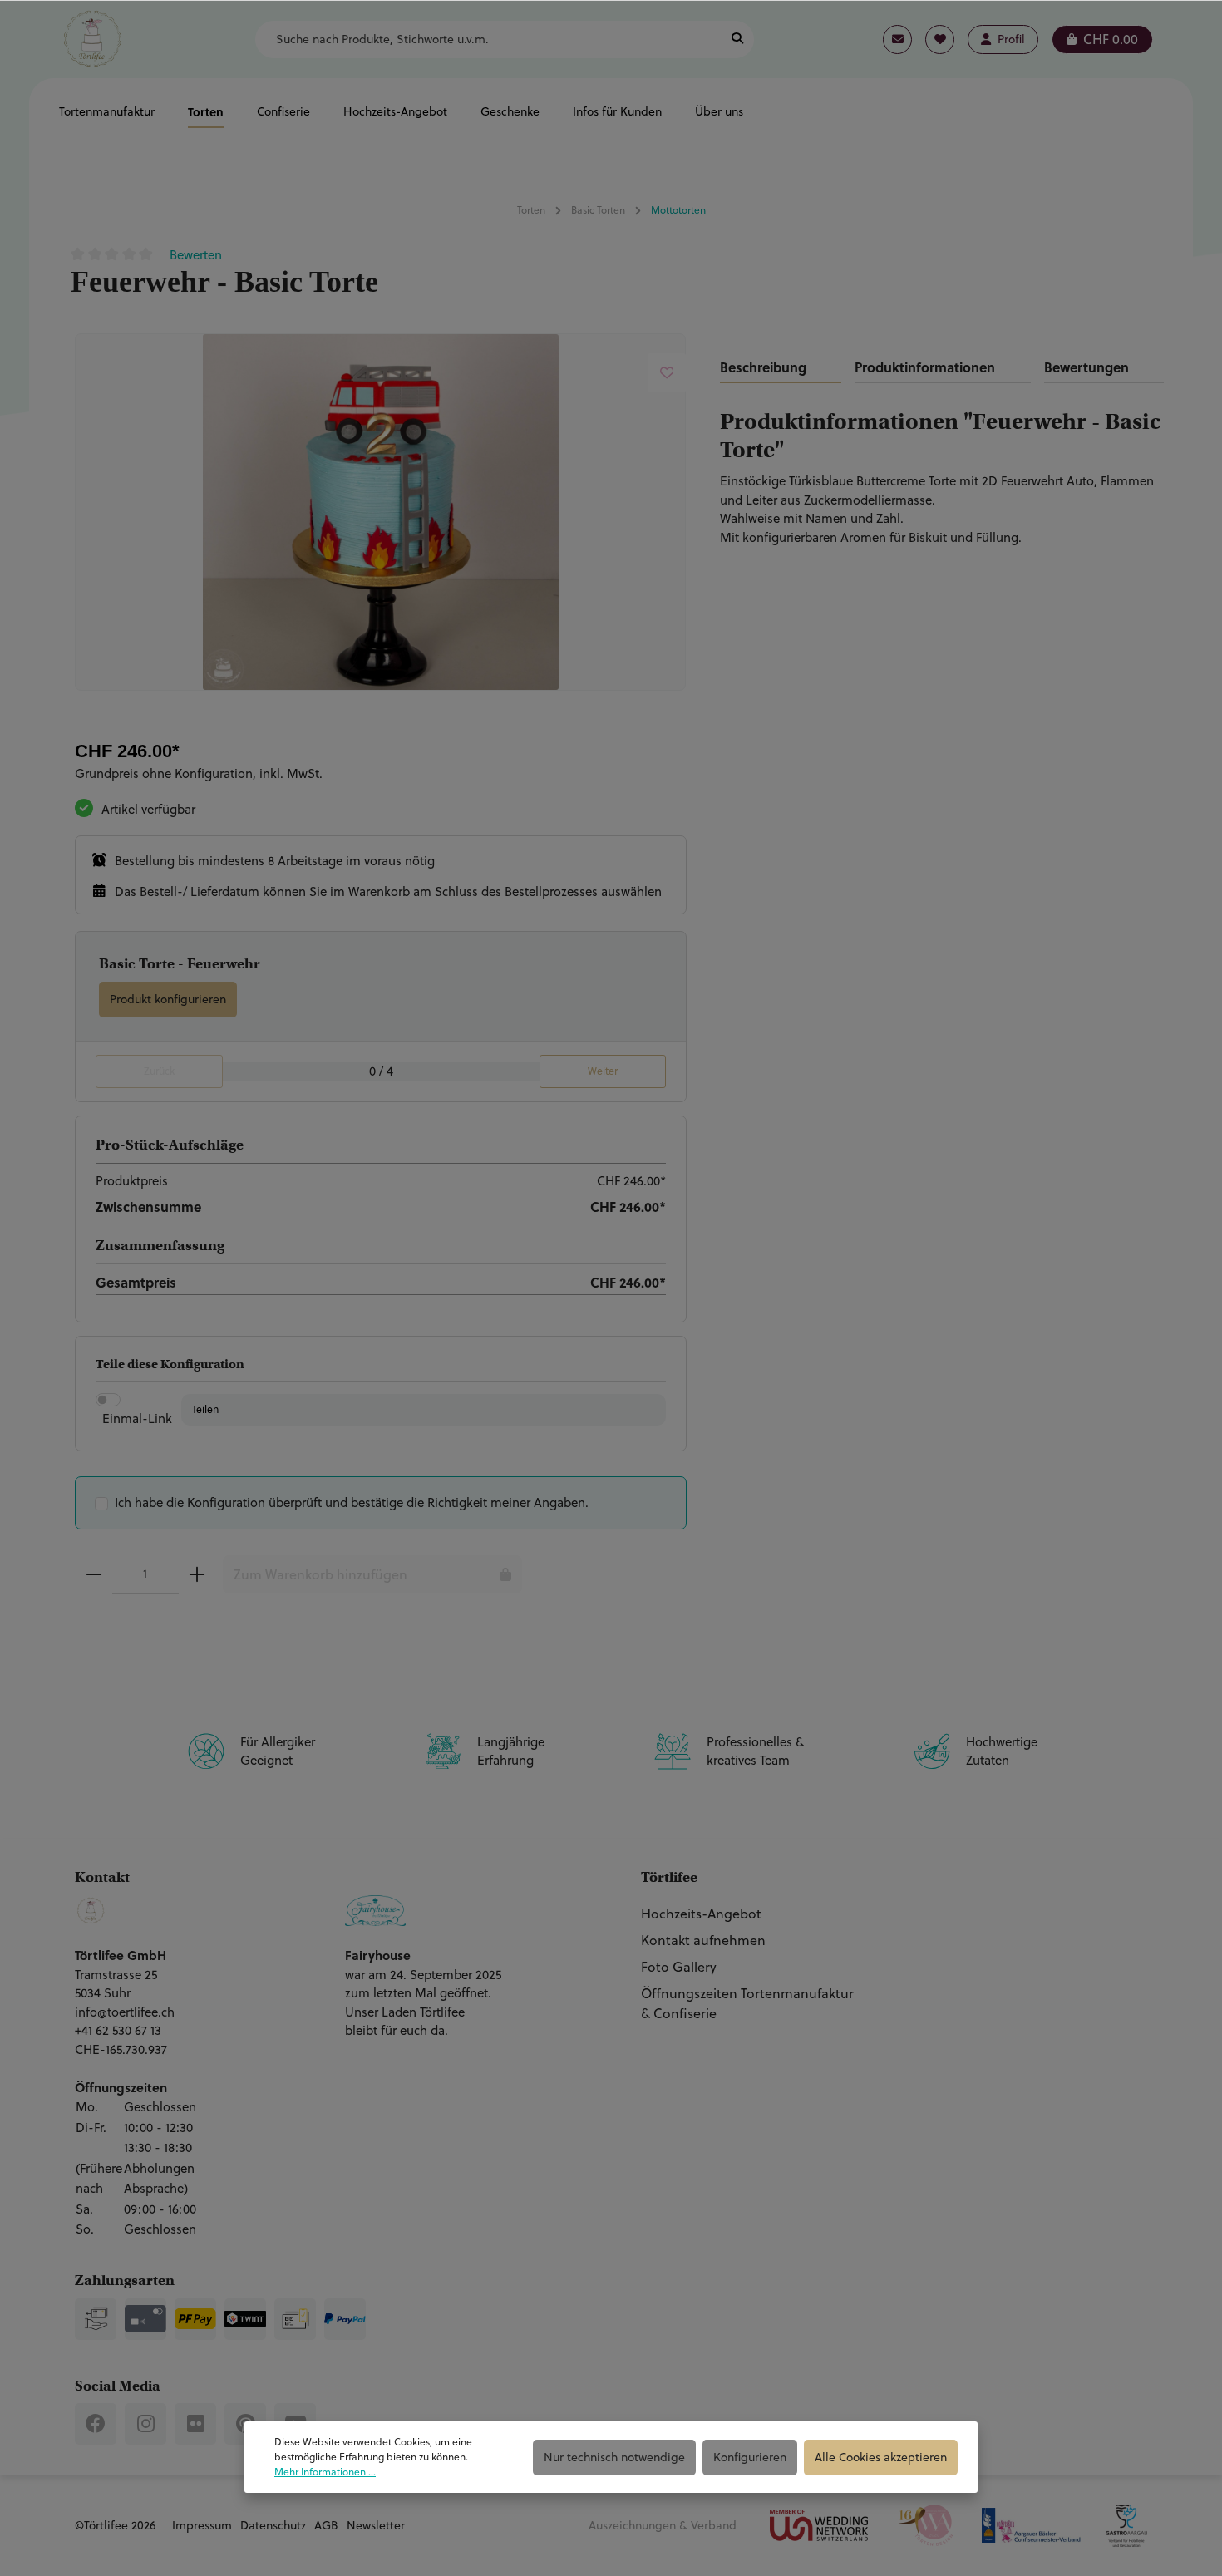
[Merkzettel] (940, 39)
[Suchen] (737, 39)
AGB (326, 2525)
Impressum (202, 2525)
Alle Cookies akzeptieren (881, 2457)
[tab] (781, 368)
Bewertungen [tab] (1086, 367)
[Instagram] (145, 2424)
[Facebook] (96, 2424)
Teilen (205, 1409)
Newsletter (376, 2525)
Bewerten (196, 255)
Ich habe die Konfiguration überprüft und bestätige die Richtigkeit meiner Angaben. (352, 1502)
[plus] (197, 1574)
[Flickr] (195, 2424)
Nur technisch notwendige (614, 2457)
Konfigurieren (750, 2457)
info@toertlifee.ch (125, 2012)
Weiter (603, 1071)
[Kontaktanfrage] (897, 39)
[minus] (94, 1574)
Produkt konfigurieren (168, 999)
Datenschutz (273, 2525)
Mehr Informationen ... (325, 2472)
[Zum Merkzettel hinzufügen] (667, 373)
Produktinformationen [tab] (925, 367)
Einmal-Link (137, 1419)
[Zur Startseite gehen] (92, 39)
